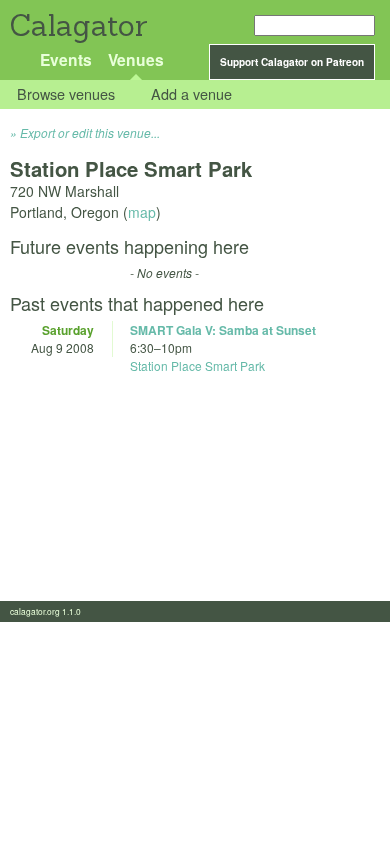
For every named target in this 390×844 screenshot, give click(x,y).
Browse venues (66, 94)
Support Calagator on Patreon (292, 62)
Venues (136, 59)
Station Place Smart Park (197, 365)
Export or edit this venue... (90, 132)
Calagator (77, 25)
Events (66, 59)
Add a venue (191, 94)
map (142, 212)
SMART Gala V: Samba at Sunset (223, 330)
